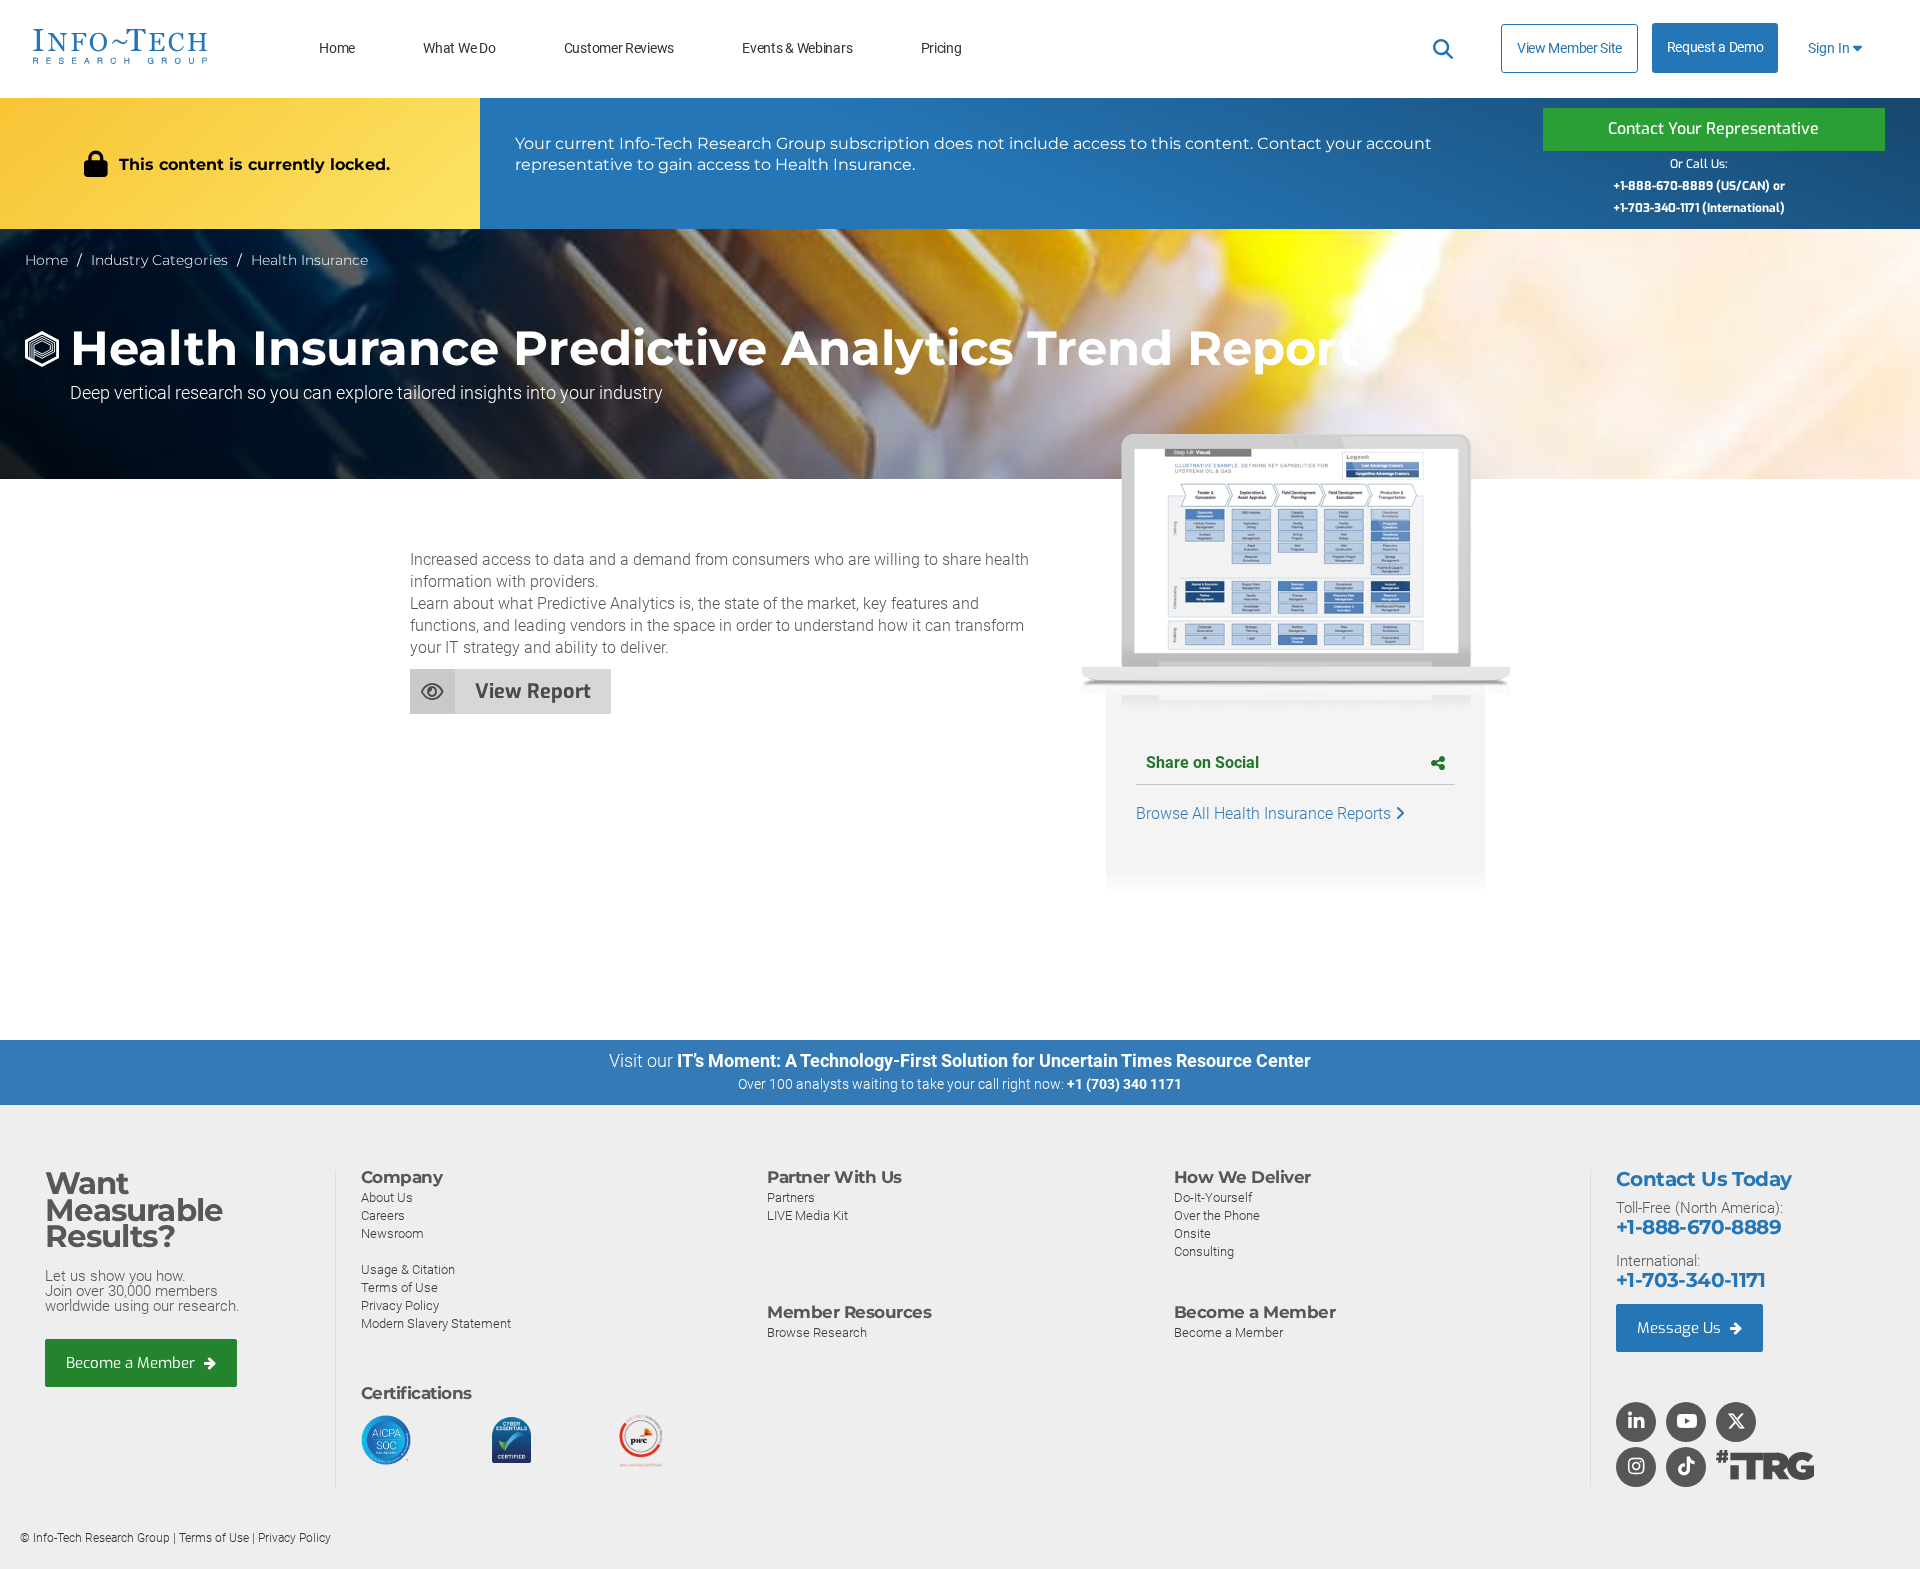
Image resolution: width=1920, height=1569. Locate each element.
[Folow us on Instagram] (1636, 1468)
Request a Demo (1715, 47)
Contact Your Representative (1713, 128)
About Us (387, 1197)
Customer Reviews (619, 48)
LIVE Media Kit (807, 1215)
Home (337, 48)
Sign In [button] (1830, 48)
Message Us (1681, 1328)
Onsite (1192, 1233)
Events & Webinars (797, 48)
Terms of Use (399, 1287)
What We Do (459, 48)
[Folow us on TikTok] (1686, 1468)
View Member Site (1569, 48)
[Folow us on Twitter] (1736, 1423)
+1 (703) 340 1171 (1124, 1084)
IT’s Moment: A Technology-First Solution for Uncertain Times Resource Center (994, 1060)
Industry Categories (159, 260)
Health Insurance (309, 260)
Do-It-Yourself (1213, 1197)
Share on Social (1202, 762)
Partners (791, 1197)
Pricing (941, 48)
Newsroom (392, 1233)
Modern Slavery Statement (436, 1323)
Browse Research (817, 1332)
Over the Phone (1217, 1215)
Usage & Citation (408, 1269)
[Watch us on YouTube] (1686, 1423)
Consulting (1204, 1251)
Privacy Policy (400, 1305)
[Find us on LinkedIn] (1636, 1423)
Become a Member (132, 1363)
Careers (383, 1215)
